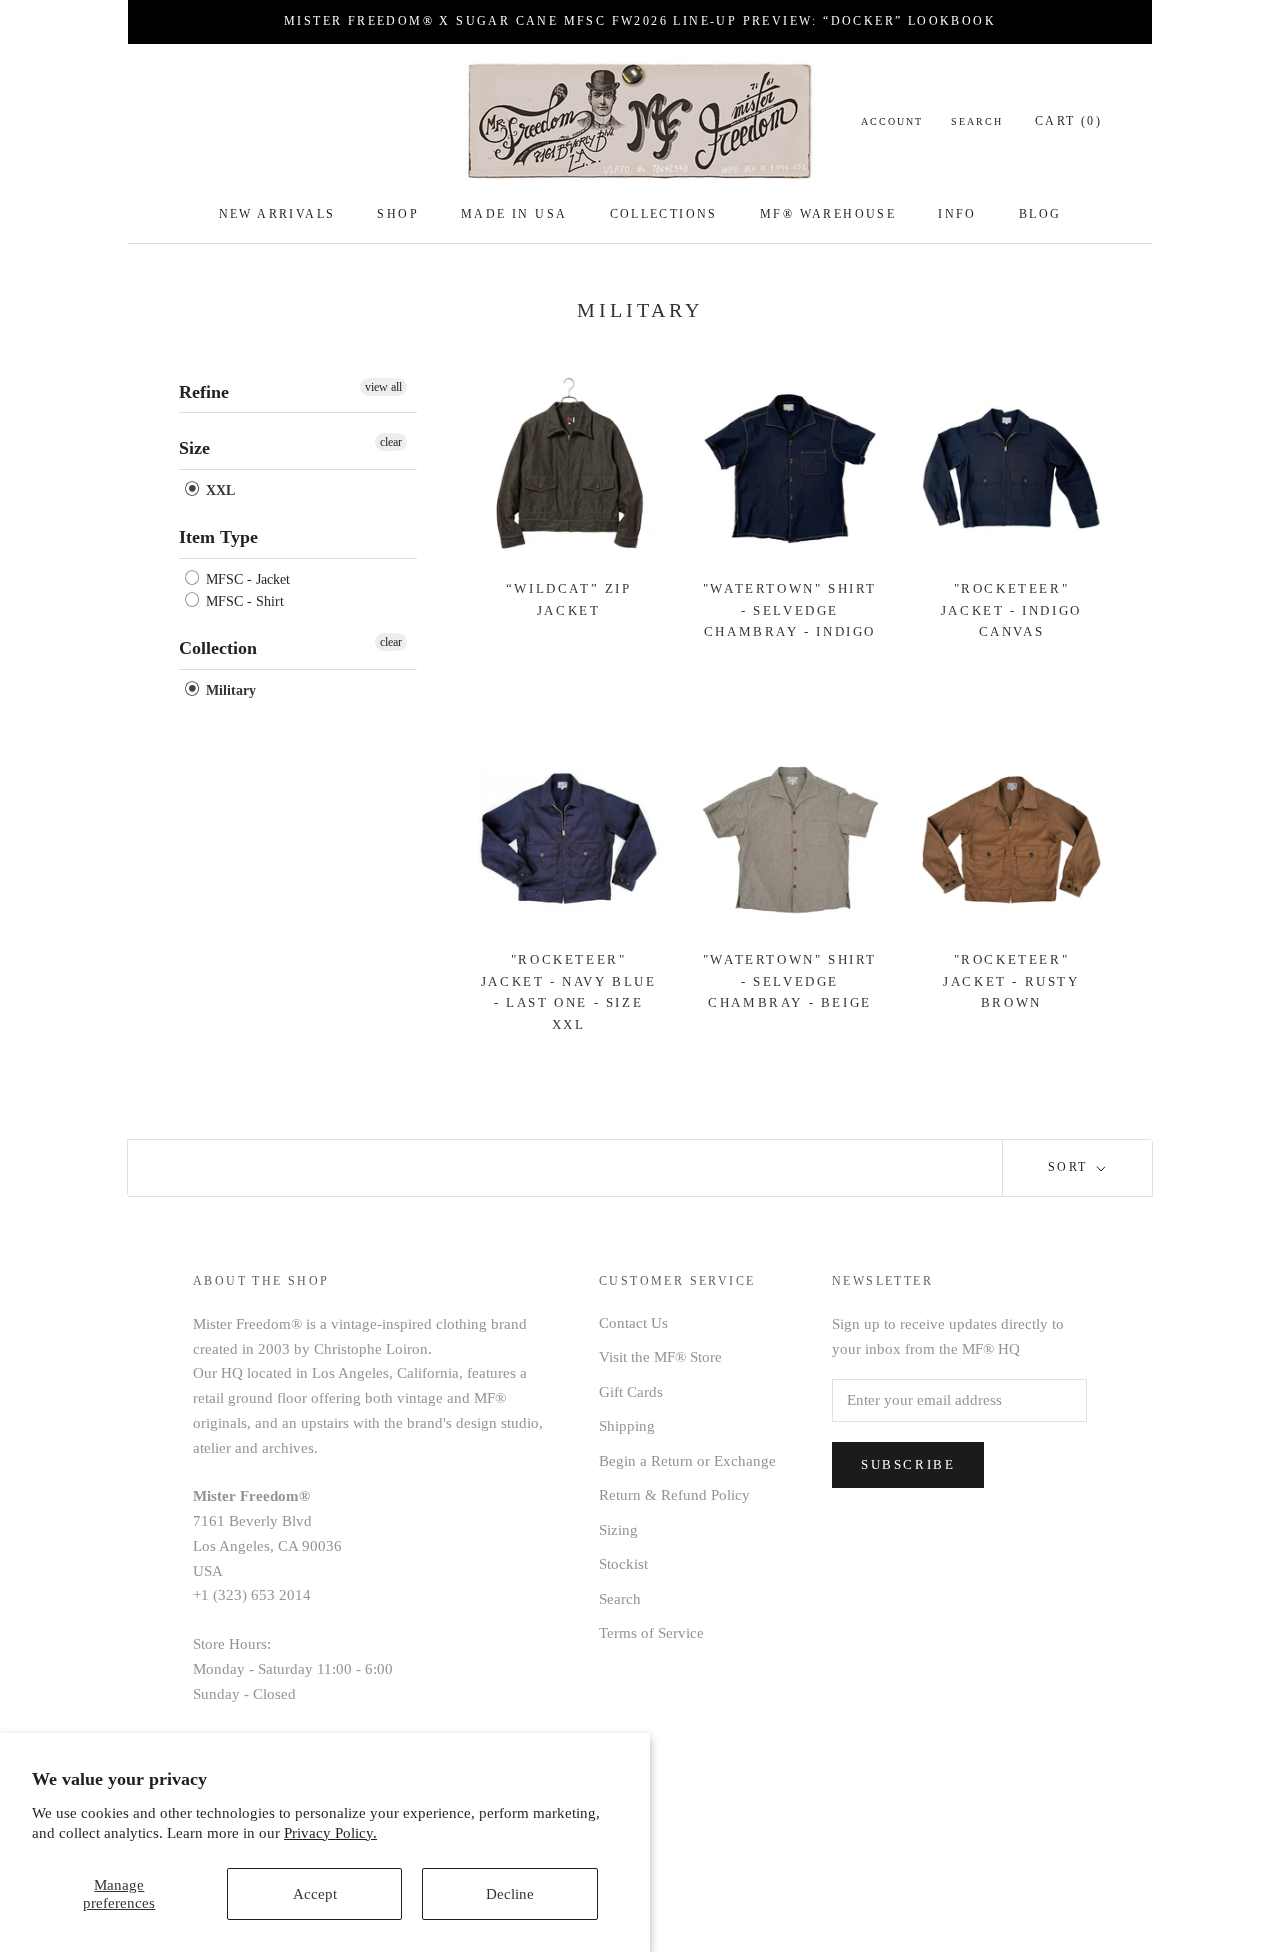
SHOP (398, 214)
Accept (315, 1894)
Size (194, 448)
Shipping (627, 1426)
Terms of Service (651, 1633)
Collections (664, 214)
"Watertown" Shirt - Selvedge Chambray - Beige (790, 981)
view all (383, 387)
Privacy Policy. (330, 1833)
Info (957, 214)
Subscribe (908, 1464)
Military (229, 690)
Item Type (218, 537)
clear (391, 442)
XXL (218, 490)
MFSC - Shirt (243, 601)
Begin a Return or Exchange (687, 1461)
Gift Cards (631, 1392)
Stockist (623, 1564)
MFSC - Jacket (246, 579)
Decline (510, 1894)
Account (892, 121)
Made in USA (514, 214)
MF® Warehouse (828, 214)
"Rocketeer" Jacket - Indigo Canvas (1011, 610)
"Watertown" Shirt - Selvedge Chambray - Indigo (790, 610)
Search (977, 121)
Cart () (1068, 121)
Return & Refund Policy (674, 1495)
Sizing (618, 1530)
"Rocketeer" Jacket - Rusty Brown (1011, 981)
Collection (218, 648)
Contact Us (633, 1323)
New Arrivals (277, 214)
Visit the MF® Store (660, 1357)
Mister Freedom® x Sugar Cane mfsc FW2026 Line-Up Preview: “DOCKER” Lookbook (640, 21)
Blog (1040, 214)
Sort (1070, 1167)
